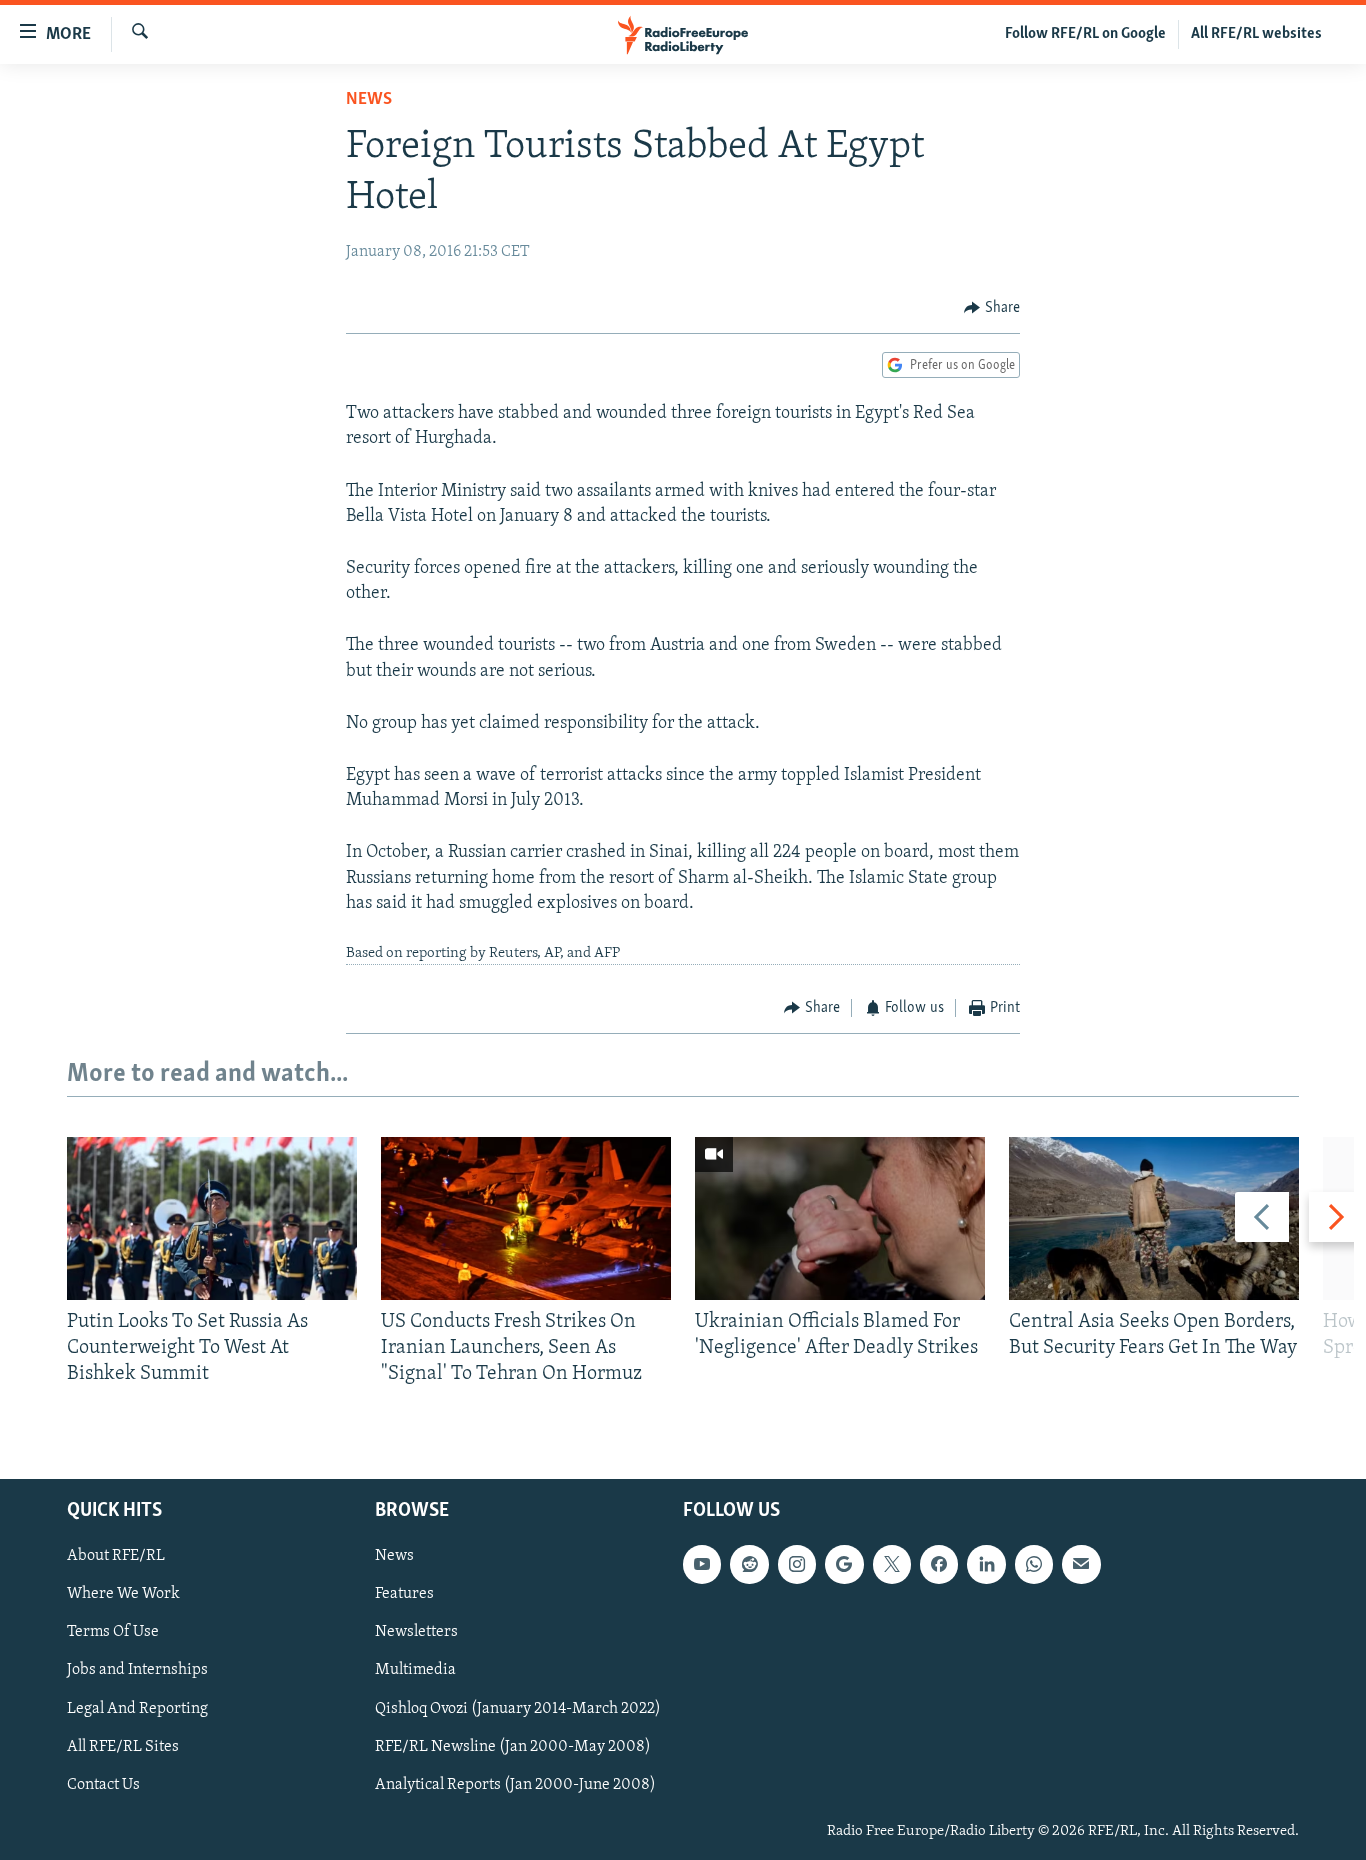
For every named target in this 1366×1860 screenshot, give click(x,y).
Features (404, 1594)
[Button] (992, 308)
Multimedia (415, 1670)
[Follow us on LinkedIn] (986, 1564)
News (369, 100)
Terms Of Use (113, 1632)
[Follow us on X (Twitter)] (892, 1564)
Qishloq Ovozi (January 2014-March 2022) (518, 1708)
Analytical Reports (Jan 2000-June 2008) (515, 1784)
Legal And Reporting (137, 1708)
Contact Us (103, 1784)
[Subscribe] (1081, 1564)
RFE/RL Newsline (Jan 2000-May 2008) (513, 1746)
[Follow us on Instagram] (797, 1564)
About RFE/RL (116, 1556)
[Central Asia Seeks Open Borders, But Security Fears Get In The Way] (1154, 1218)
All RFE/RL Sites (123, 1746)
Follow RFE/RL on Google (1085, 34)
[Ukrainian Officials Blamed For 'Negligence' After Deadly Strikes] (840, 1218)
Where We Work (123, 1594)
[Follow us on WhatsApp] (1034, 1564)
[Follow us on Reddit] (749, 1564)
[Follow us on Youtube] (702, 1564)
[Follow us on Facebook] (939, 1564)
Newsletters (416, 1632)
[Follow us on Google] (844, 1564)
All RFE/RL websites (1256, 34)
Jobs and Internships (137, 1670)
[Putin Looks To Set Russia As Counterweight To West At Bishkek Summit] (212, 1218)
